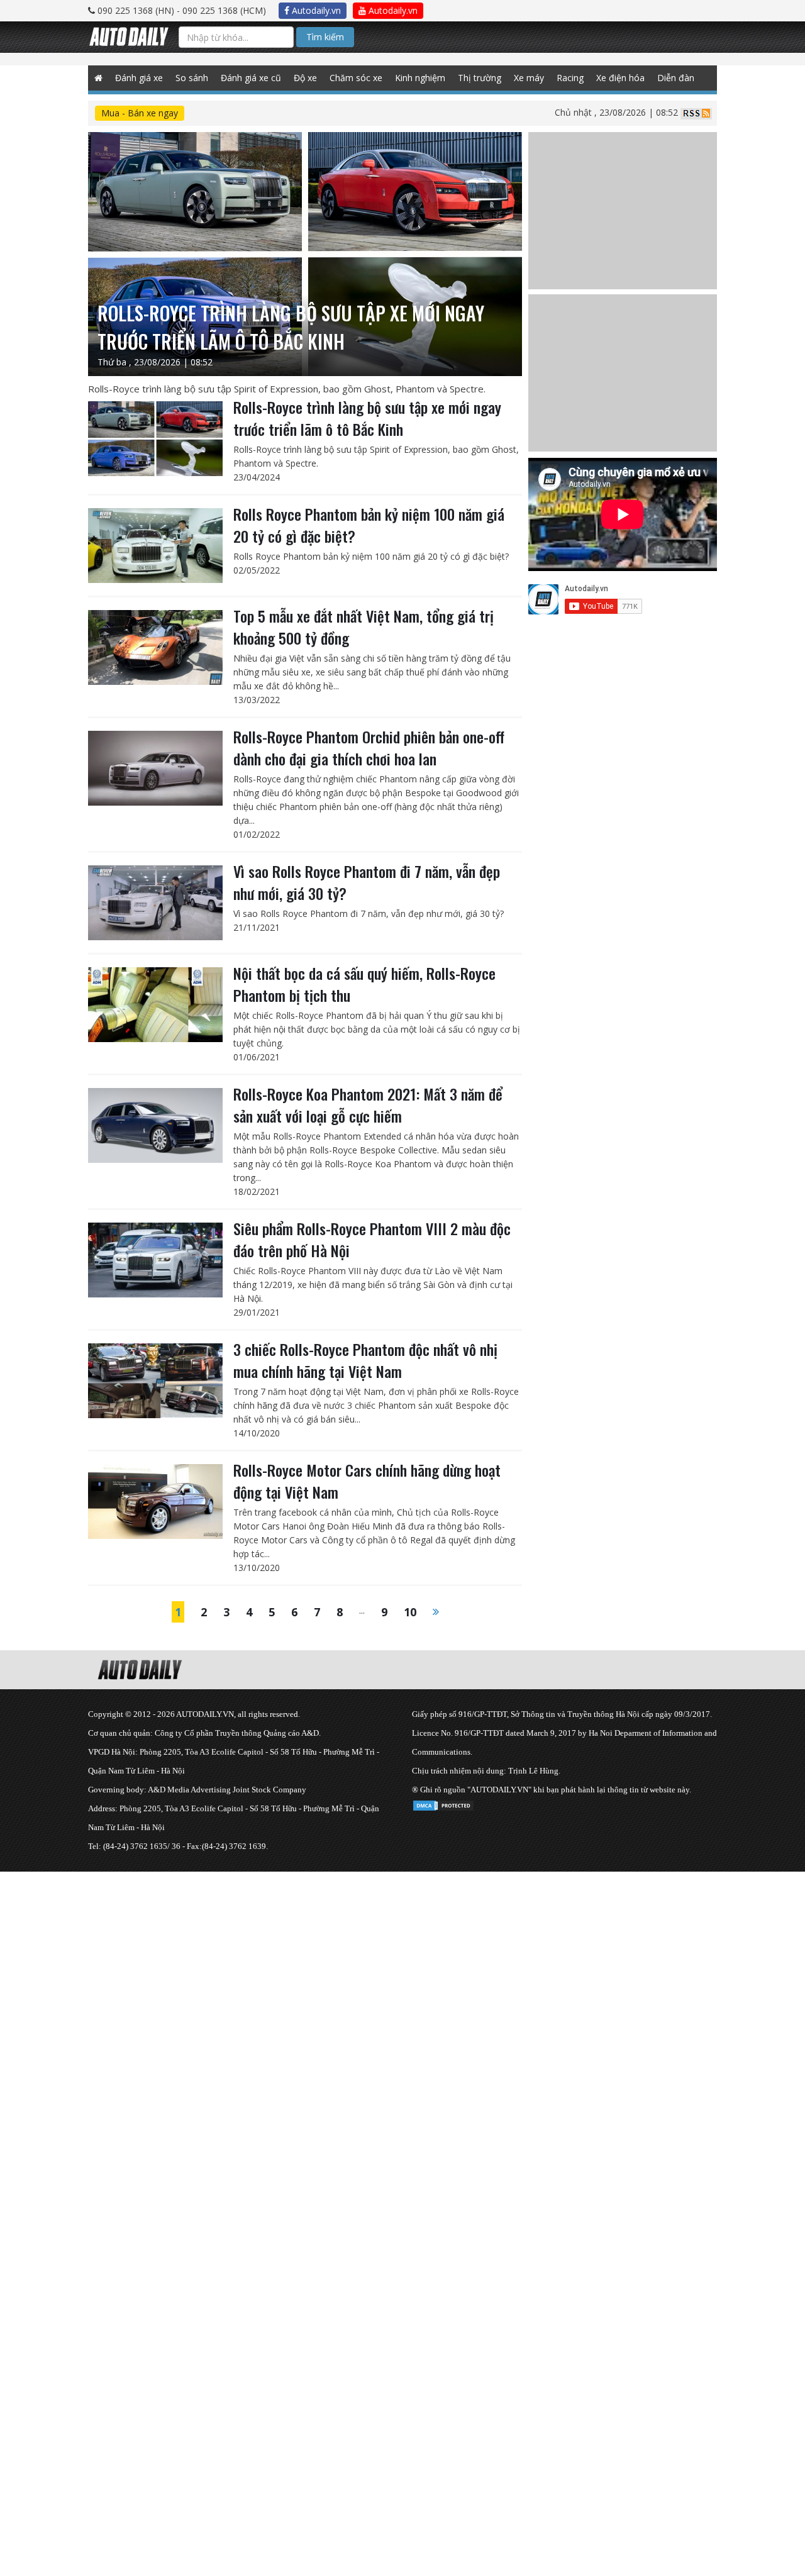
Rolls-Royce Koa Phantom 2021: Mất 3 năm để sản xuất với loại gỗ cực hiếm (368, 1105)
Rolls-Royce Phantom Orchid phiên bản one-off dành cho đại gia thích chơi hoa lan (369, 747)
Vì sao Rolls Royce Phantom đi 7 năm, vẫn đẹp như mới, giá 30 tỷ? (367, 882)
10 (410, 1612)
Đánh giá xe (139, 78)
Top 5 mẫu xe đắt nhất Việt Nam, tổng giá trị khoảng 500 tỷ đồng (364, 627)
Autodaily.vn (315, 10)
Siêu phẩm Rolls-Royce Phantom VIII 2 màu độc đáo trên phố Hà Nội (372, 1239)
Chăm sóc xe (356, 78)
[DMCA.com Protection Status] (443, 1803)
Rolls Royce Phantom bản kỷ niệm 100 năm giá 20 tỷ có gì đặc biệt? (369, 525)
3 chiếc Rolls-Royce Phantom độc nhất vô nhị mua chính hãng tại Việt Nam (365, 1360)
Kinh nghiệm (420, 78)
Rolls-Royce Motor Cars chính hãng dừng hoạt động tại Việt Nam (367, 1481)
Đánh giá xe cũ (251, 78)
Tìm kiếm (325, 37)
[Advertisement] (377, 1960)
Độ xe (305, 78)
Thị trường (480, 78)
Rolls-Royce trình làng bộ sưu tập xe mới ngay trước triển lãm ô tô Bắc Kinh (367, 418)
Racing (570, 78)
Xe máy (529, 78)
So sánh (192, 78)
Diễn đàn (676, 78)
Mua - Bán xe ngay (140, 113)
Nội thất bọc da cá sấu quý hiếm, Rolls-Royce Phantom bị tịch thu (364, 984)
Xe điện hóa (620, 78)
